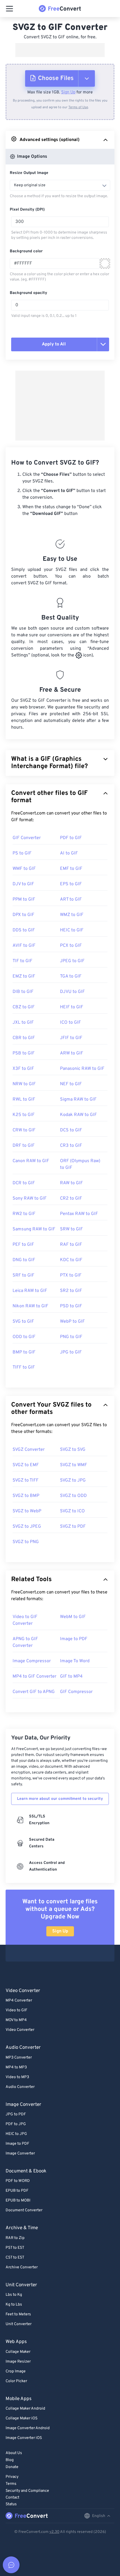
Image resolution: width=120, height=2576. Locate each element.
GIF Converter (27, 838)
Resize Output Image (29, 173)
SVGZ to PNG (26, 1542)
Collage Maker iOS (21, 2418)
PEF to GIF (23, 1245)
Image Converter (20, 2154)
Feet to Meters (18, 2314)
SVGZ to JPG (73, 1480)
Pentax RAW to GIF (79, 1214)
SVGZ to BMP (26, 1496)
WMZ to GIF (72, 915)
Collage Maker (18, 2352)
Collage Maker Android (25, 2409)
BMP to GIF (24, 1352)
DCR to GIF (24, 1183)
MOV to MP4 (16, 2020)
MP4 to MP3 (16, 2067)
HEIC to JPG (16, 2134)
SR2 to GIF (71, 1291)
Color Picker (16, 2381)
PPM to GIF (24, 900)
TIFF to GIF (24, 1367)
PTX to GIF (71, 1275)
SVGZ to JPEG (27, 1527)
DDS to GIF (24, 930)
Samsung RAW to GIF (34, 1229)
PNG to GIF (71, 1337)
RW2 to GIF (24, 1214)
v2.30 (54, 2532)
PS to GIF (22, 853)
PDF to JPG (16, 2124)
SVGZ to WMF (74, 1465)
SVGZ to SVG (73, 1450)
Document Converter (24, 2210)
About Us (14, 2453)
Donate (12, 2467)
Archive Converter (22, 2267)
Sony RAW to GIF (30, 1198)
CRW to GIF (24, 1130)
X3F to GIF (23, 1069)
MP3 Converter (19, 2058)
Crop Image (16, 2371)
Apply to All (54, 344)
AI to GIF (69, 853)
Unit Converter (19, 2324)
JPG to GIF (71, 1352)
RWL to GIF (24, 1099)
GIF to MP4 (71, 1676)
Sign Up (68, 92)
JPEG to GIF (72, 961)
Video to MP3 (17, 2077)
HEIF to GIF (72, 1007)
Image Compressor (32, 1661)
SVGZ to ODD (73, 1496)
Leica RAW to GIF (30, 1291)
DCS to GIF (71, 1130)
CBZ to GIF (24, 1007)
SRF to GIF (23, 1275)
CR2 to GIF (71, 1198)
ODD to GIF (24, 1337)
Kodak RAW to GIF (78, 1115)
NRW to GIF (24, 1084)
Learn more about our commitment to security (60, 1799)
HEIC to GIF (72, 930)
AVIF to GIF (24, 946)
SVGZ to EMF (26, 1465)
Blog (10, 2460)
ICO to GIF (70, 1023)
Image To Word (75, 1661)
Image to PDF (74, 1639)
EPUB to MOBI (18, 2201)
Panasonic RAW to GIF (82, 1069)
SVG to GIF (23, 1322)
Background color (26, 251)
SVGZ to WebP (27, 1511)
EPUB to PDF (17, 2191)
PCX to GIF (71, 946)
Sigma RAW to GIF (78, 1099)
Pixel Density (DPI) (27, 210)
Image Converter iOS (24, 2438)
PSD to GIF (71, 1306)
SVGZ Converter (29, 1450)
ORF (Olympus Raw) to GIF (80, 1164)
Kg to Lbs (14, 2305)
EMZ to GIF (24, 976)
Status (11, 2504)
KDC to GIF (71, 1260)
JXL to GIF (23, 1023)
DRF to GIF (24, 1146)
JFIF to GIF (71, 1038)
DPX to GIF (23, 915)
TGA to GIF (71, 976)
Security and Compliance (27, 2491)
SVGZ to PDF (73, 1527)
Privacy (12, 2477)
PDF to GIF (71, 838)
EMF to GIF (71, 869)
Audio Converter (20, 2087)
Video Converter (20, 2030)
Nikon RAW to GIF (30, 1306)
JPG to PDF (16, 2114)
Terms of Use (78, 107)
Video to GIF (16, 2010)
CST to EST (15, 2258)
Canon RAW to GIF (31, 1161)
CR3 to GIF (71, 1146)
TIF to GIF (22, 961)
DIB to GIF (23, 992)
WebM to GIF (73, 1617)
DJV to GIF (23, 884)
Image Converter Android (28, 2428)
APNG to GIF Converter (25, 1642)
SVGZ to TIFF (26, 1480)
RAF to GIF (71, 1245)
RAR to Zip (15, 2238)
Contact (12, 2498)
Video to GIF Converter (25, 1620)
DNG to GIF (24, 1260)
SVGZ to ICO (72, 1511)
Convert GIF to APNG (34, 1692)
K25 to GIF (24, 1115)
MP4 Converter (19, 2001)
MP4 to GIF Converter (34, 1676)
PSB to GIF (24, 1053)
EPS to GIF (71, 884)
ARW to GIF (72, 1053)
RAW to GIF (71, 1183)
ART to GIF (71, 900)
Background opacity (28, 293)
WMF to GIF (24, 869)
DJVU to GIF (72, 992)
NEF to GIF (71, 1084)
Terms (11, 2484)
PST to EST (15, 2248)
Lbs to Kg (14, 2295)
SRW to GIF (71, 1229)
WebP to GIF (72, 1322)
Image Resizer (18, 2362)
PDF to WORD (18, 2181)
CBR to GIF (24, 1038)
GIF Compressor (76, 1692)
